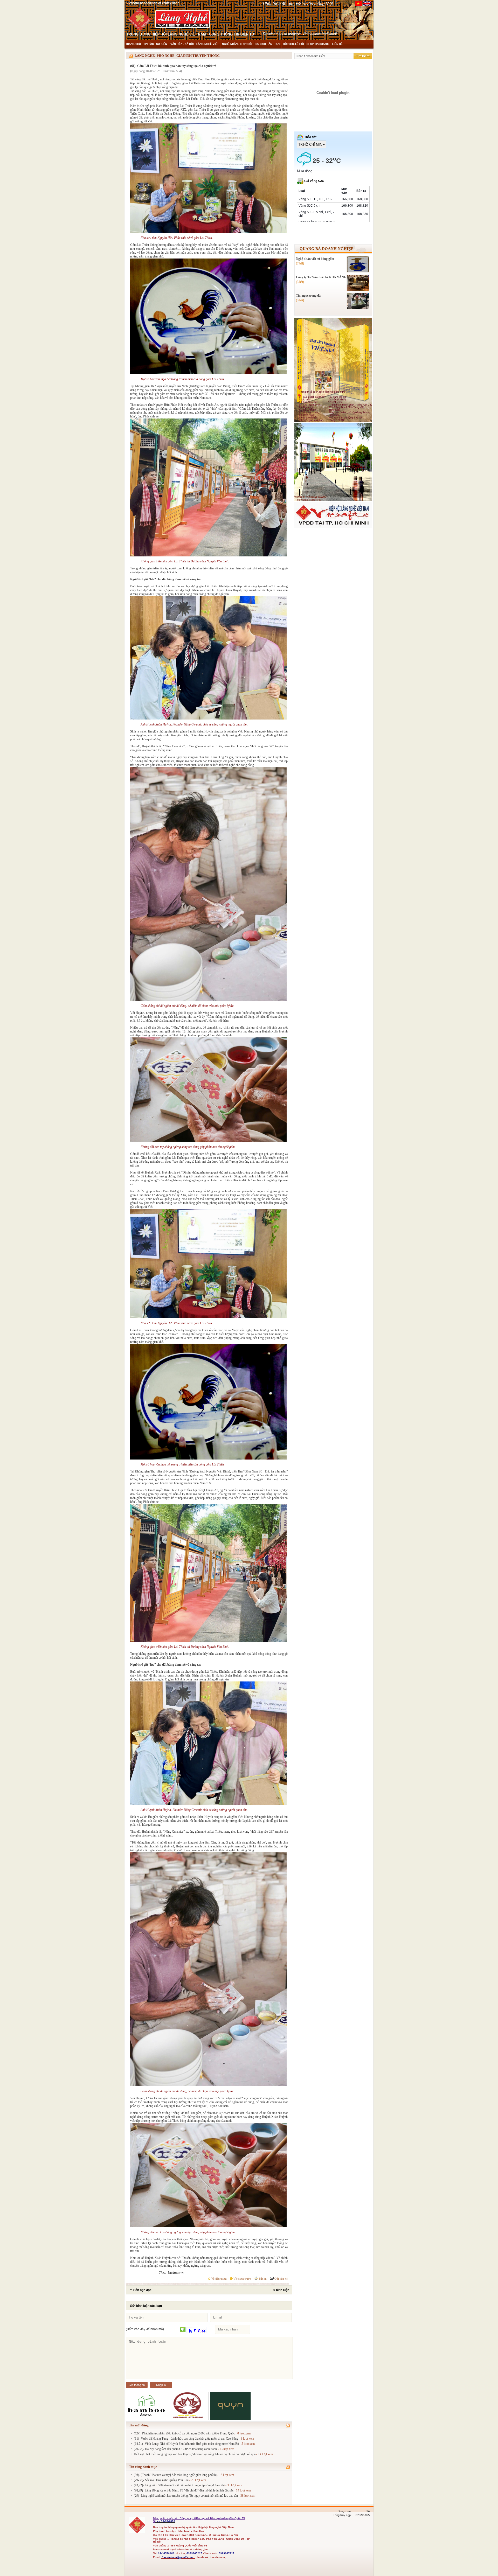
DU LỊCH (261, 44)
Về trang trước (242, 2279)
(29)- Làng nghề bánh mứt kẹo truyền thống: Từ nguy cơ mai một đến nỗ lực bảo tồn (186, 2496)
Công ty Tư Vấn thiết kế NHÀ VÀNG (321, 277)
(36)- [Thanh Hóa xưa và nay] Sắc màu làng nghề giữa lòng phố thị (175, 2475)
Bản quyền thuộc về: (166, 2518)
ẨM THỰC (274, 44)
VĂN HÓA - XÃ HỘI (182, 44)
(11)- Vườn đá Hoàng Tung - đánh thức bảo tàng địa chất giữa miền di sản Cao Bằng (186, 2439)
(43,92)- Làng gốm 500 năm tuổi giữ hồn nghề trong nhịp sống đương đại (179, 2485)
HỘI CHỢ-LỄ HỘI (293, 44)
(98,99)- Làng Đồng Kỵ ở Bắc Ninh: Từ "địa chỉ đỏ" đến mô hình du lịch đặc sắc (184, 2490)
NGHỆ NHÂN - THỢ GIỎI (237, 44)
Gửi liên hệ (281, 2279)
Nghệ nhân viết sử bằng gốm (315, 259)
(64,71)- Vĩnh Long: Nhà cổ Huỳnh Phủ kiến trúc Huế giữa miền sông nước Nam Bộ (186, 2444)
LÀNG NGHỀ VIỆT (208, 44)
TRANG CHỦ (133, 44)
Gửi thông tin (137, 2385)
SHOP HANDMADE (318, 44)
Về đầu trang (219, 2279)
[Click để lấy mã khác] (183, 2330)
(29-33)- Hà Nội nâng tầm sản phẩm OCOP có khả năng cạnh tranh (175, 2449)
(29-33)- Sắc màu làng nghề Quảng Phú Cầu (161, 2480)
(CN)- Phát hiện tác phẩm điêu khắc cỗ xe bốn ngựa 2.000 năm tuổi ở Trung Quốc (184, 2433)
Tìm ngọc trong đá (308, 296)
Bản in (262, 2279)
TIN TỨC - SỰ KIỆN (156, 44)
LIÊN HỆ (337, 44)
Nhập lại (161, 2385)
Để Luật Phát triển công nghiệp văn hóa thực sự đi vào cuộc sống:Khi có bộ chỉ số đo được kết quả (195, 2454)
